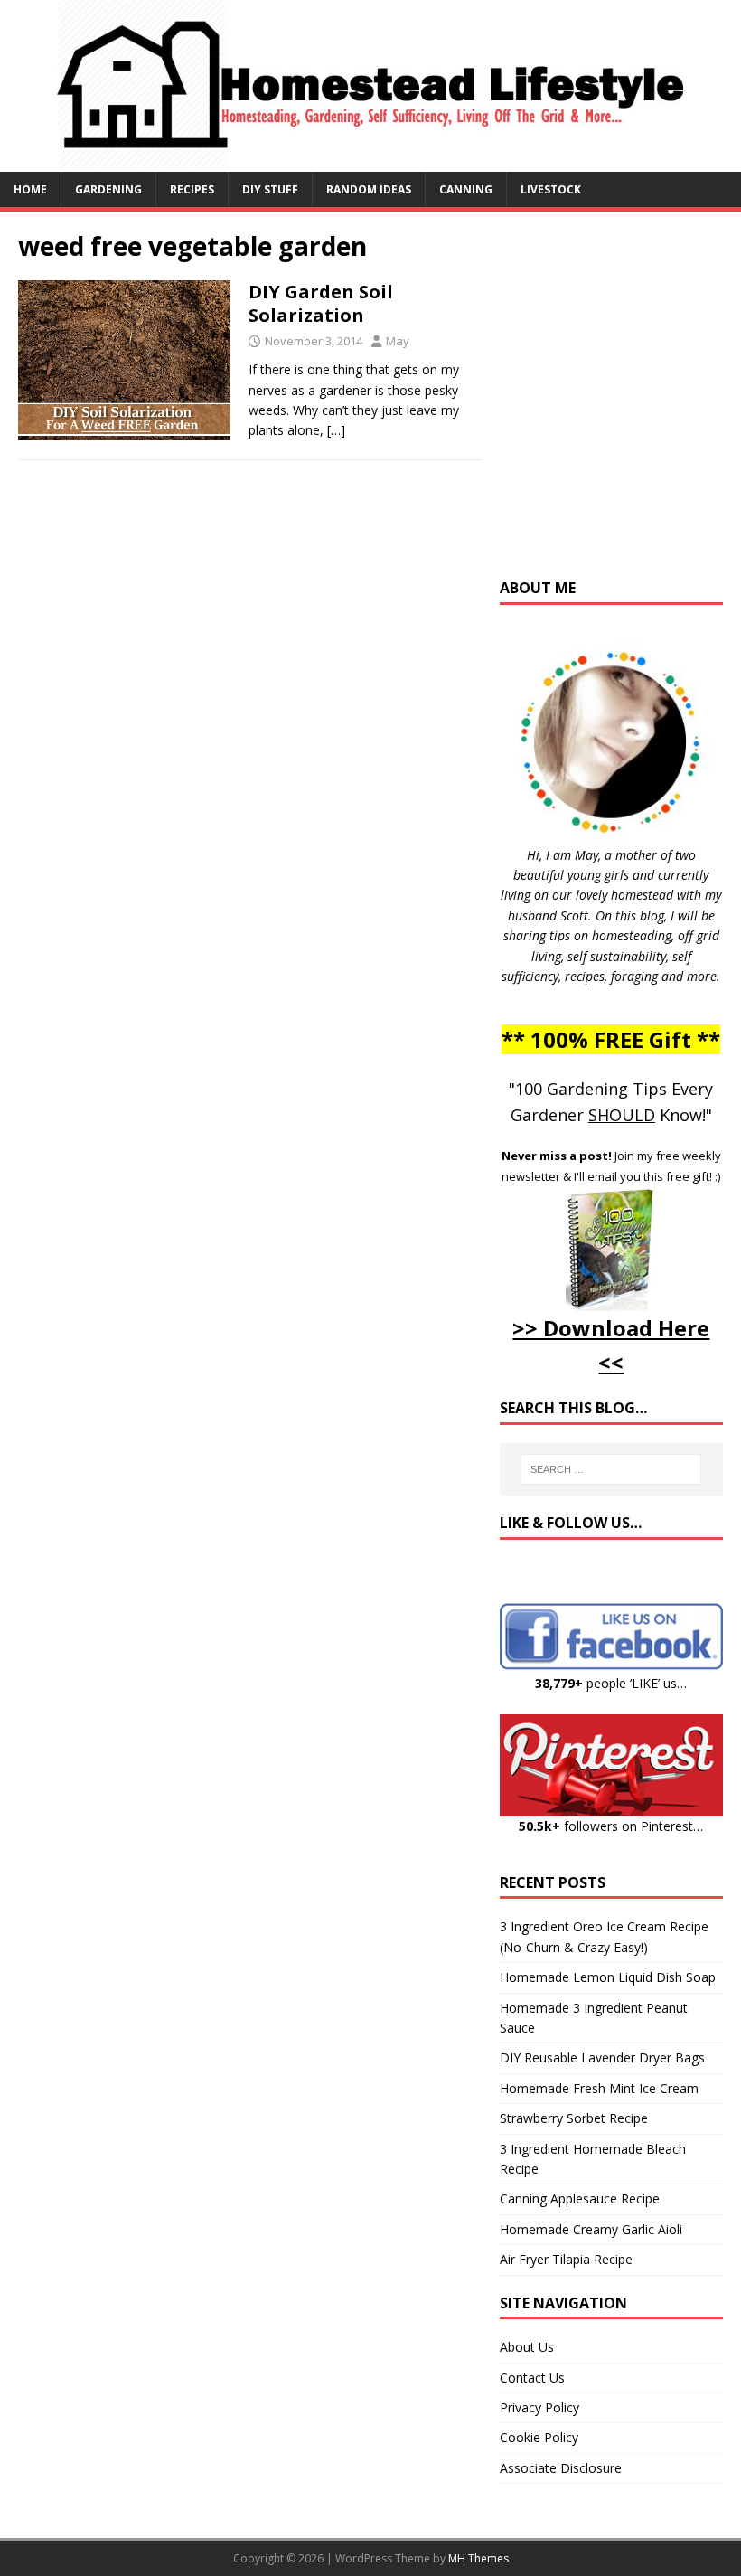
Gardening (108, 189)
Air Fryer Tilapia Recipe (566, 2259)
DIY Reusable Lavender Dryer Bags (602, 2057)
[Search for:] (611, 1469)
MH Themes (478, 2558)
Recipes (192, 189)
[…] (336, 430)
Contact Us (532, 2378)
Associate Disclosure (561, 2468)
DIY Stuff (270, 189)
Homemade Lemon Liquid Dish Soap (608, 1977)
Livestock (551, 189)
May (398, 341)
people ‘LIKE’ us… (611, 1683)
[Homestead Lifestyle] (370, 160)
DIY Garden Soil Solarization (321, 303)
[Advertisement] (620, 403)
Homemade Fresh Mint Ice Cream (599, 2088)
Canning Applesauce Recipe (580, 2199)
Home (30, 189)
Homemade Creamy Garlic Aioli (591, 2229)
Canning (466, 189)
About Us (527, 2347)
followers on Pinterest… (611, 1826)
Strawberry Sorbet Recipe (574, 2118)
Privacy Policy (539, 2407)
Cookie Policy (539, 2437)
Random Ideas (369, 189)
